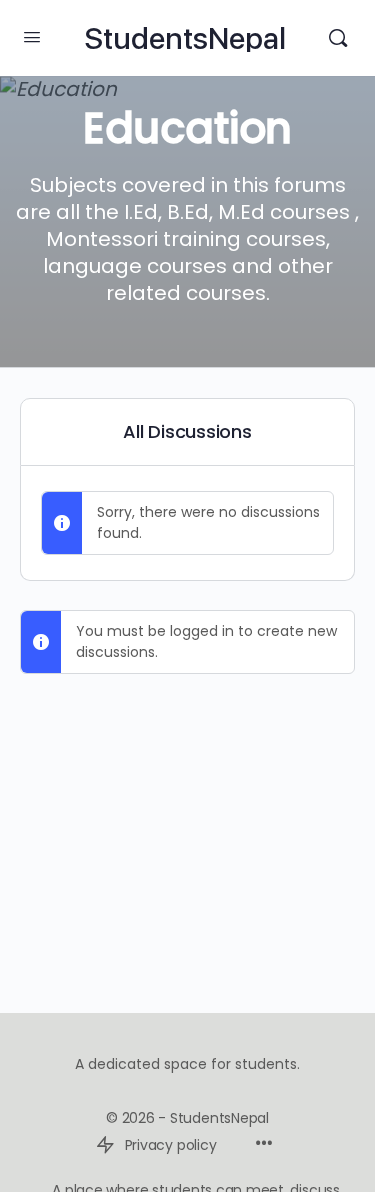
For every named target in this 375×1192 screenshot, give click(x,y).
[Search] (338, 38)
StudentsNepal (185, 38)
